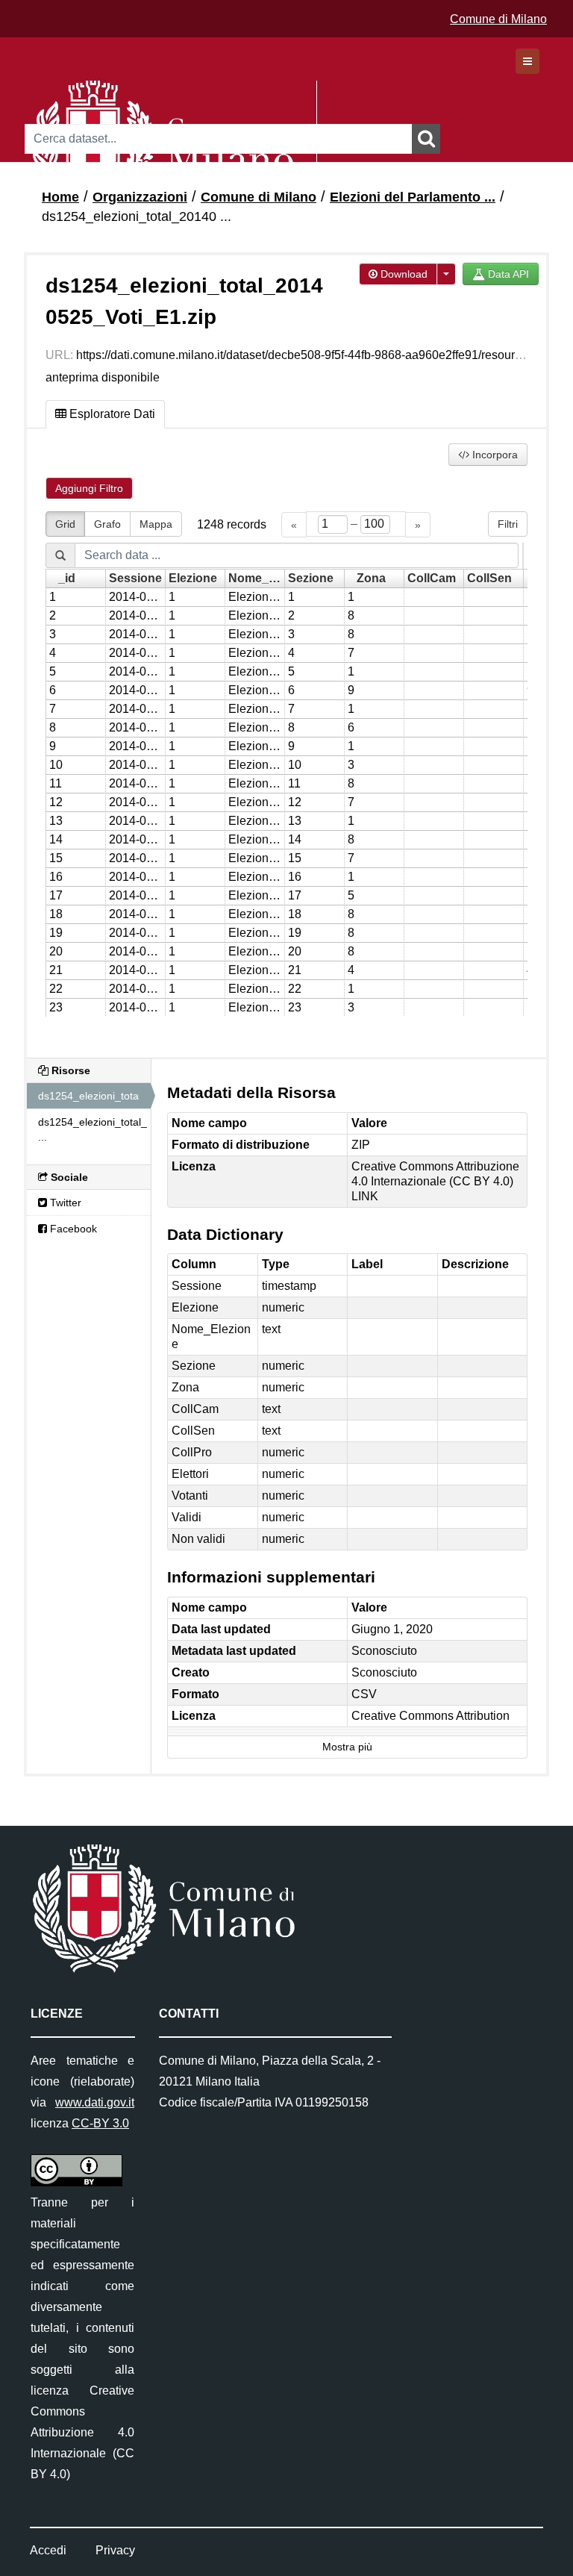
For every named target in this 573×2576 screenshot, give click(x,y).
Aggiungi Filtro (89, 488)
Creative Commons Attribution (430, 1716)
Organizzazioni (140, 197)
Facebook (72, 1229)
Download (403, 274)
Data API (507, 274)
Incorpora (494, 455)
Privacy (115, 2550)
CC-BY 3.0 (100, 2123)
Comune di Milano (498, 19)
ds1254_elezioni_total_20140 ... (137, 216)
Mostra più (347, 1747)
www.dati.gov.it (95, 2102)
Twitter (64, 1203)
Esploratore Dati (111, 414)
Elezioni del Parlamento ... (413, 197)
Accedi (48, 2550)
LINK (365, 1196)
